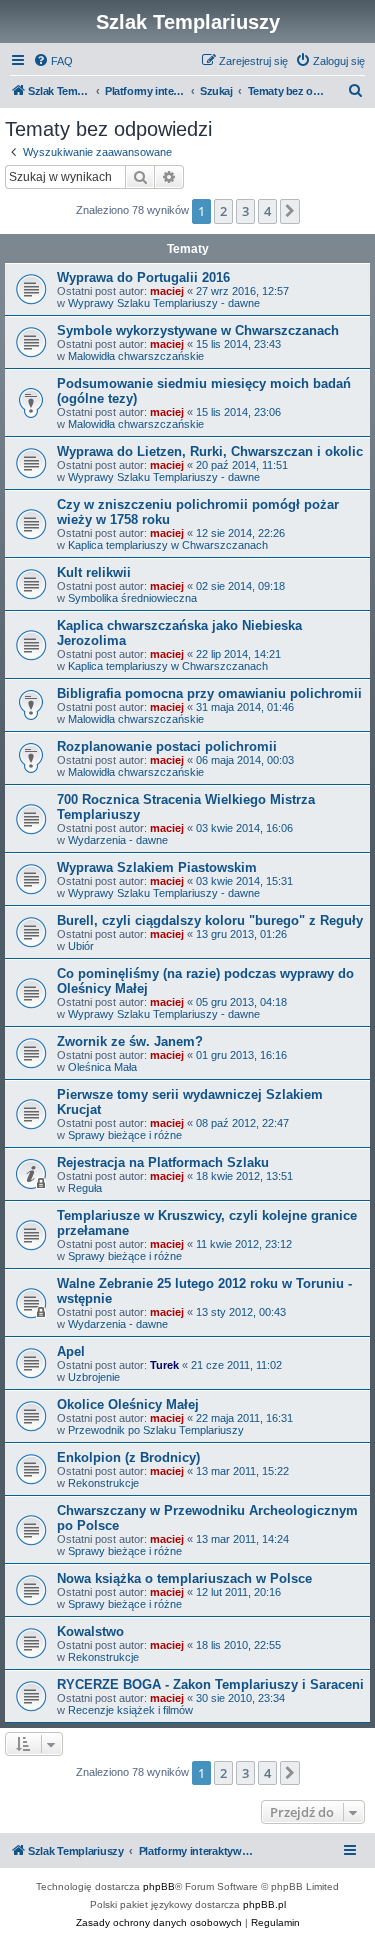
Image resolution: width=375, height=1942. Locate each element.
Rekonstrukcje (103, 1483)
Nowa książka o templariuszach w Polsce (184, 1578)
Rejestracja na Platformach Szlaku (163, 1162)
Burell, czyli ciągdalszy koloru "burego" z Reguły (210, 920)
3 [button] (245, 211)
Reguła (85, 1188)
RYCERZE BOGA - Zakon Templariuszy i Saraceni (210, 1684)
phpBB (159, 1886)
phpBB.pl (264, 1904)
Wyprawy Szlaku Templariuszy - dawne (164, 303)
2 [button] (223, 211)
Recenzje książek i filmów (130, 1710)
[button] (290, 211)
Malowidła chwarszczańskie (136, 356)
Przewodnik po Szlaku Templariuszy (156, 1430)
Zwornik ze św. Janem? (130, 1041)
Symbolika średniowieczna (132, 598)
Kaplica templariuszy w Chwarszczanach (168, 545)
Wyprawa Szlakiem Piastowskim (157, 867)
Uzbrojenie (94, 1377)
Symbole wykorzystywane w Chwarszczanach (198, 330)
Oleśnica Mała (102, 1067)
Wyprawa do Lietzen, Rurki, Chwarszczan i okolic (210, 451)
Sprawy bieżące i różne (125, 1135)
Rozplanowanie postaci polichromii (167, 746)
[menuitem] (53, 61)
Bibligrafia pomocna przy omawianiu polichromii (209, 693)
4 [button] (267, 211)
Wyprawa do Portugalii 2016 (143, 277)
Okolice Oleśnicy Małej (128, 1404)
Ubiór (81, 946)
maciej (167, 291)
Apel (71, 1351)
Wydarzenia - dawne (118, 840)
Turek (164, 1365)
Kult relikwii (94, 572)
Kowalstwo (90, 1631)
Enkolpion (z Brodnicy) (128, 1457)
